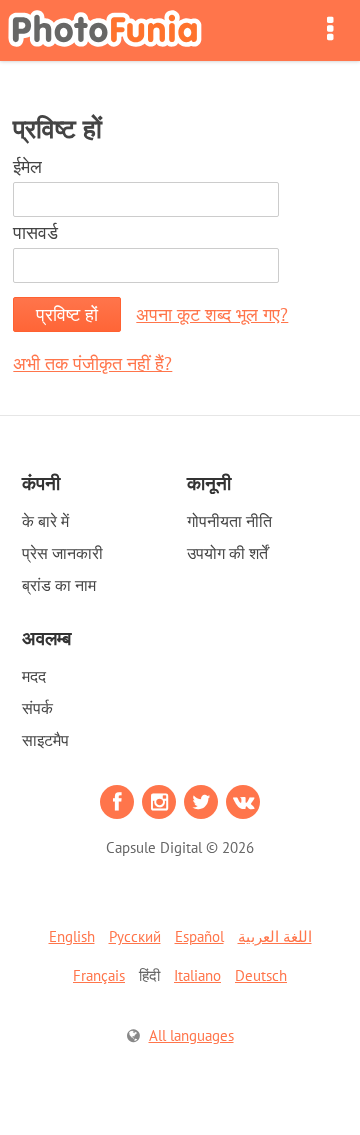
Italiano (197, 975)
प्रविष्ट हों (67, 314)
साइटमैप (45, 740)
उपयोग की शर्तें (227, 553)
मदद (34, 676)
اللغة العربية (275, 936)
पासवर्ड (35, 232)
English (72, 936)
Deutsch (261, 975)
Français (99, 975)
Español (199, 936)
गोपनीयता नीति (229, 521)
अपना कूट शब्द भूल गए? (212, 314)
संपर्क (37, 708)
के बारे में (45, 521)
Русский (135, 936)
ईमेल (27, 166)
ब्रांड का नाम (59, 585)
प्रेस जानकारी (62, 553)
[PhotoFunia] (105, 30)
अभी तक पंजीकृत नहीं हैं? (92, 363)
